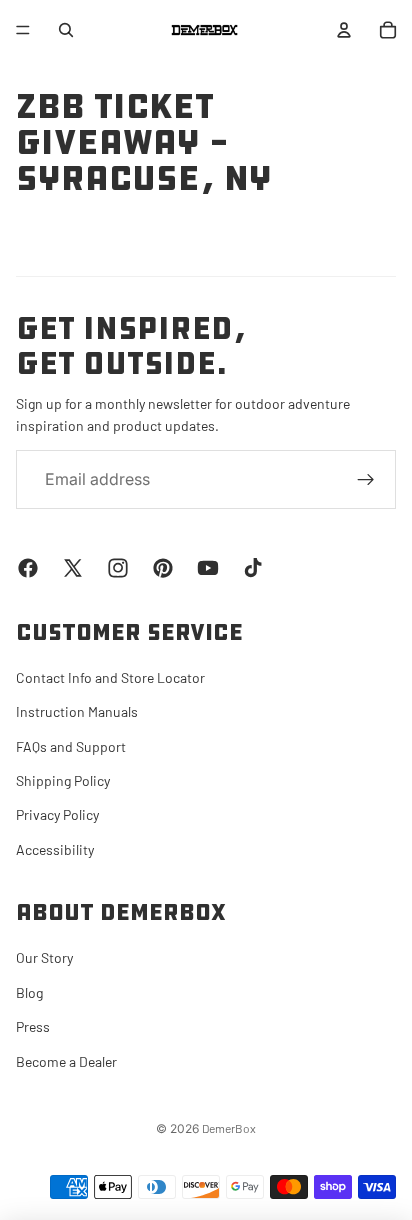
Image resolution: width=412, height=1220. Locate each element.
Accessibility (55, 849)
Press (33, 1026)
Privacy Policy (57, 814)
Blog (29, 992)
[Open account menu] (344, 30)
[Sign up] (366, 480)
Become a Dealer (66, 1061)
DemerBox (229, 1128)
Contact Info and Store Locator (110, 677)
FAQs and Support (71, 746)
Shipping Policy (63, 780)
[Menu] (23, 30)
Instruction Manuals (77, 711)
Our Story (44, 957)
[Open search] (66, 30)
